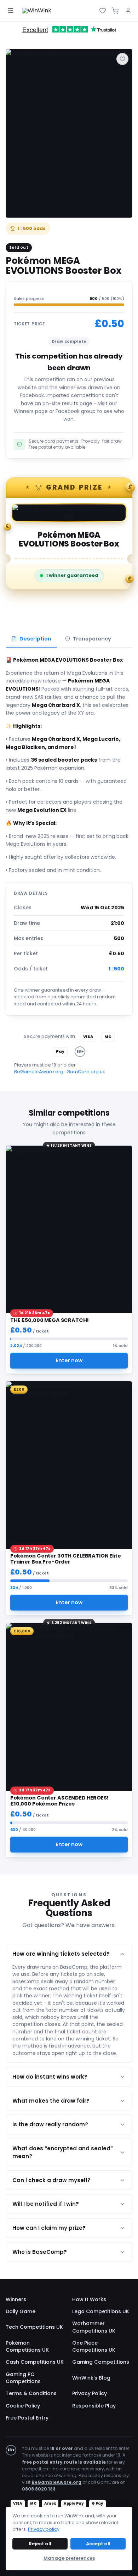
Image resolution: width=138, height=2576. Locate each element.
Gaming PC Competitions (23, 2378)
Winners (16, 2299)
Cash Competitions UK (35, 2362)
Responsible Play (94, 2406)
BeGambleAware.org (39, 1072)
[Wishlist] (103, 11)
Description (35, 639)
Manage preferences (69, 2558)
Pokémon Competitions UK (27, 2346)
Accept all (98, 2544)
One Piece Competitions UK (94, 2346)
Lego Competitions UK (101, 2311)
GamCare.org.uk (86, 1072)
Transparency (92, 639)
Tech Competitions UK (34, 2327)
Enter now (69, 1361)
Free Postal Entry (27, 2418)
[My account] (128, 11)
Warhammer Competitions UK (94, 2327)
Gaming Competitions (101, 2362)
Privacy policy (44, 2529)
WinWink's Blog (91, 2378)
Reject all (40, 2544)
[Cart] (115, 11)
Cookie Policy (23, 2406)
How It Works (89, 2299)
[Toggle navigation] (11, 11)
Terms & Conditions (31, 2393)
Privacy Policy (90, 2393)
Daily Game (21, 2311)
